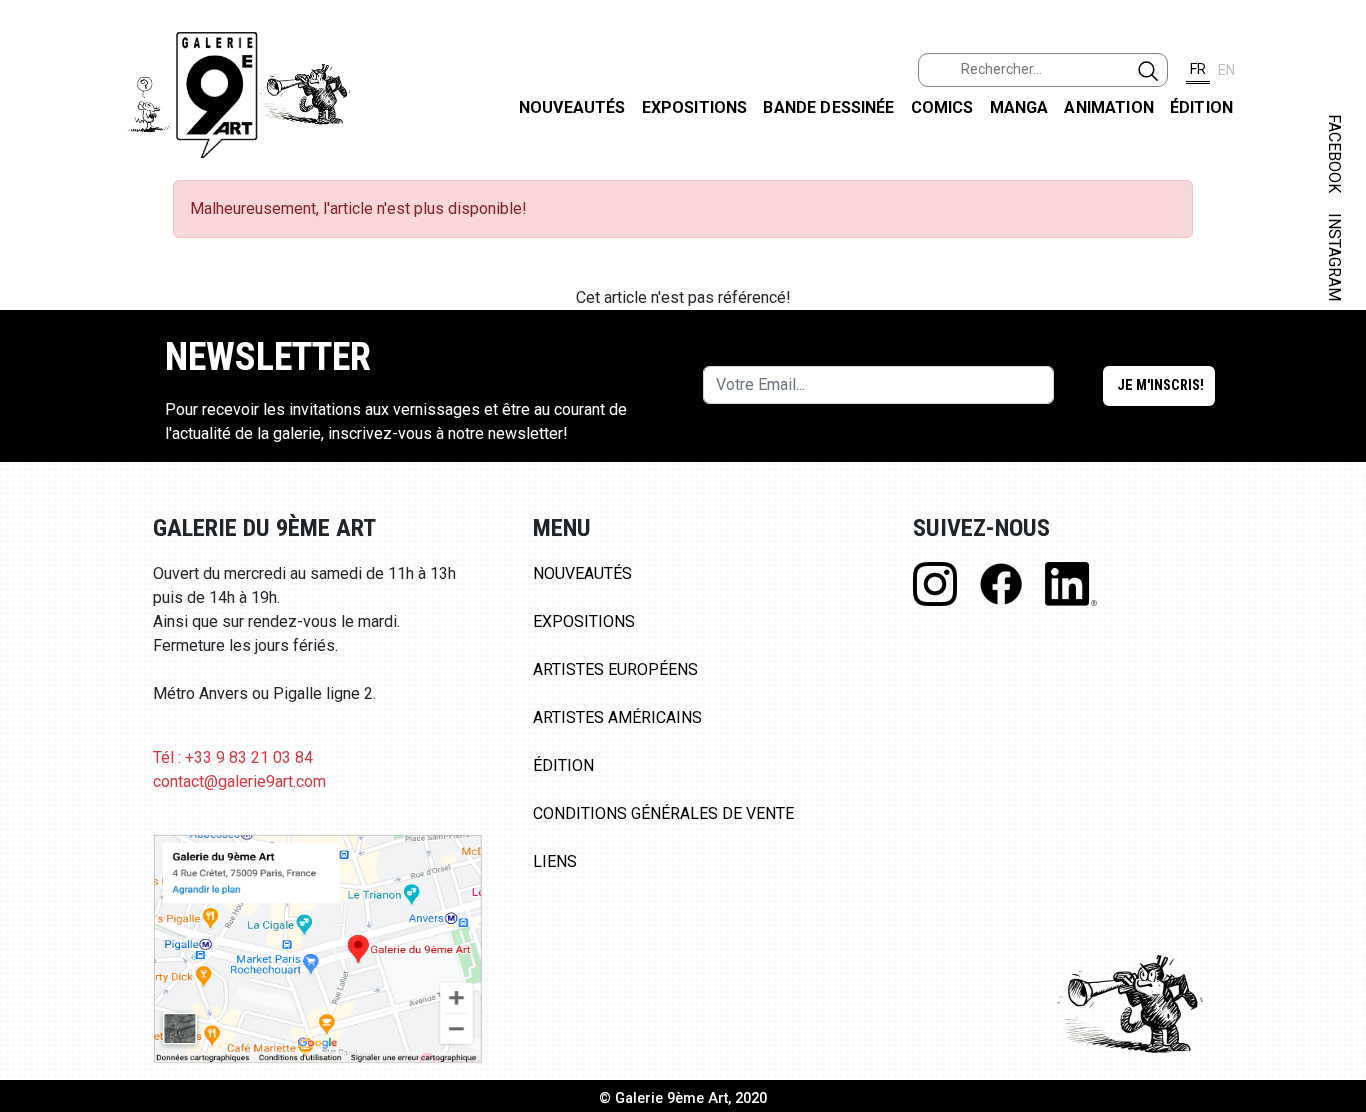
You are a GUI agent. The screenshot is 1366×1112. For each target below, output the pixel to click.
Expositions (695, 107)
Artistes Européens (615, 669)
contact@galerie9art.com (239, 781)
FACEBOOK (1334, 153)
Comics (942, 107)
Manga (1019, 107)
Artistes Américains (617, 717)
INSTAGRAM (1334, 257)
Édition (1201, 107)
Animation (1108, 107)
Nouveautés (572, 107)
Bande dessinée (828, 107)
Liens (555, 861)
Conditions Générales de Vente (663, 813)
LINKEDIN (1334, 356)
